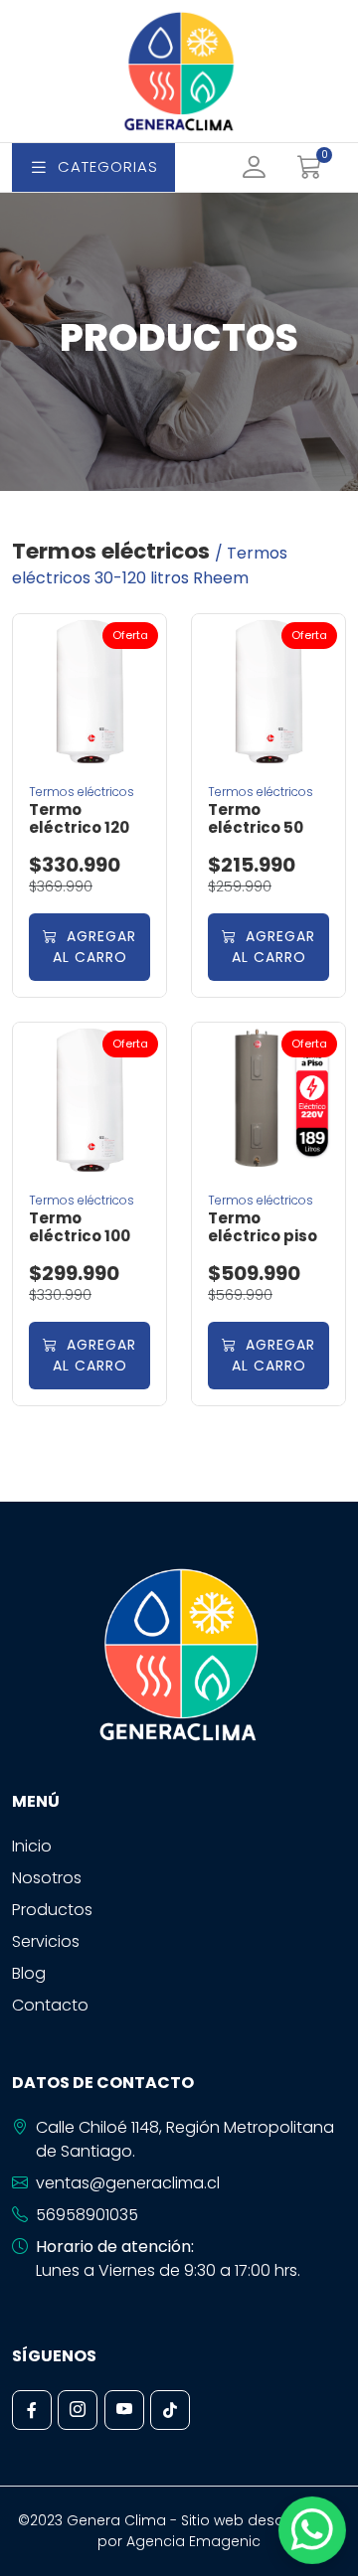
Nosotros (47, 1878)
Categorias (108, 166)
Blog (29, 1973)
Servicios (46, 1941)
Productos (52, 1910)
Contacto (50, 2005)
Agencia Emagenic (193, 2541)
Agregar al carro (95, 947)
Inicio (32, 1846)
